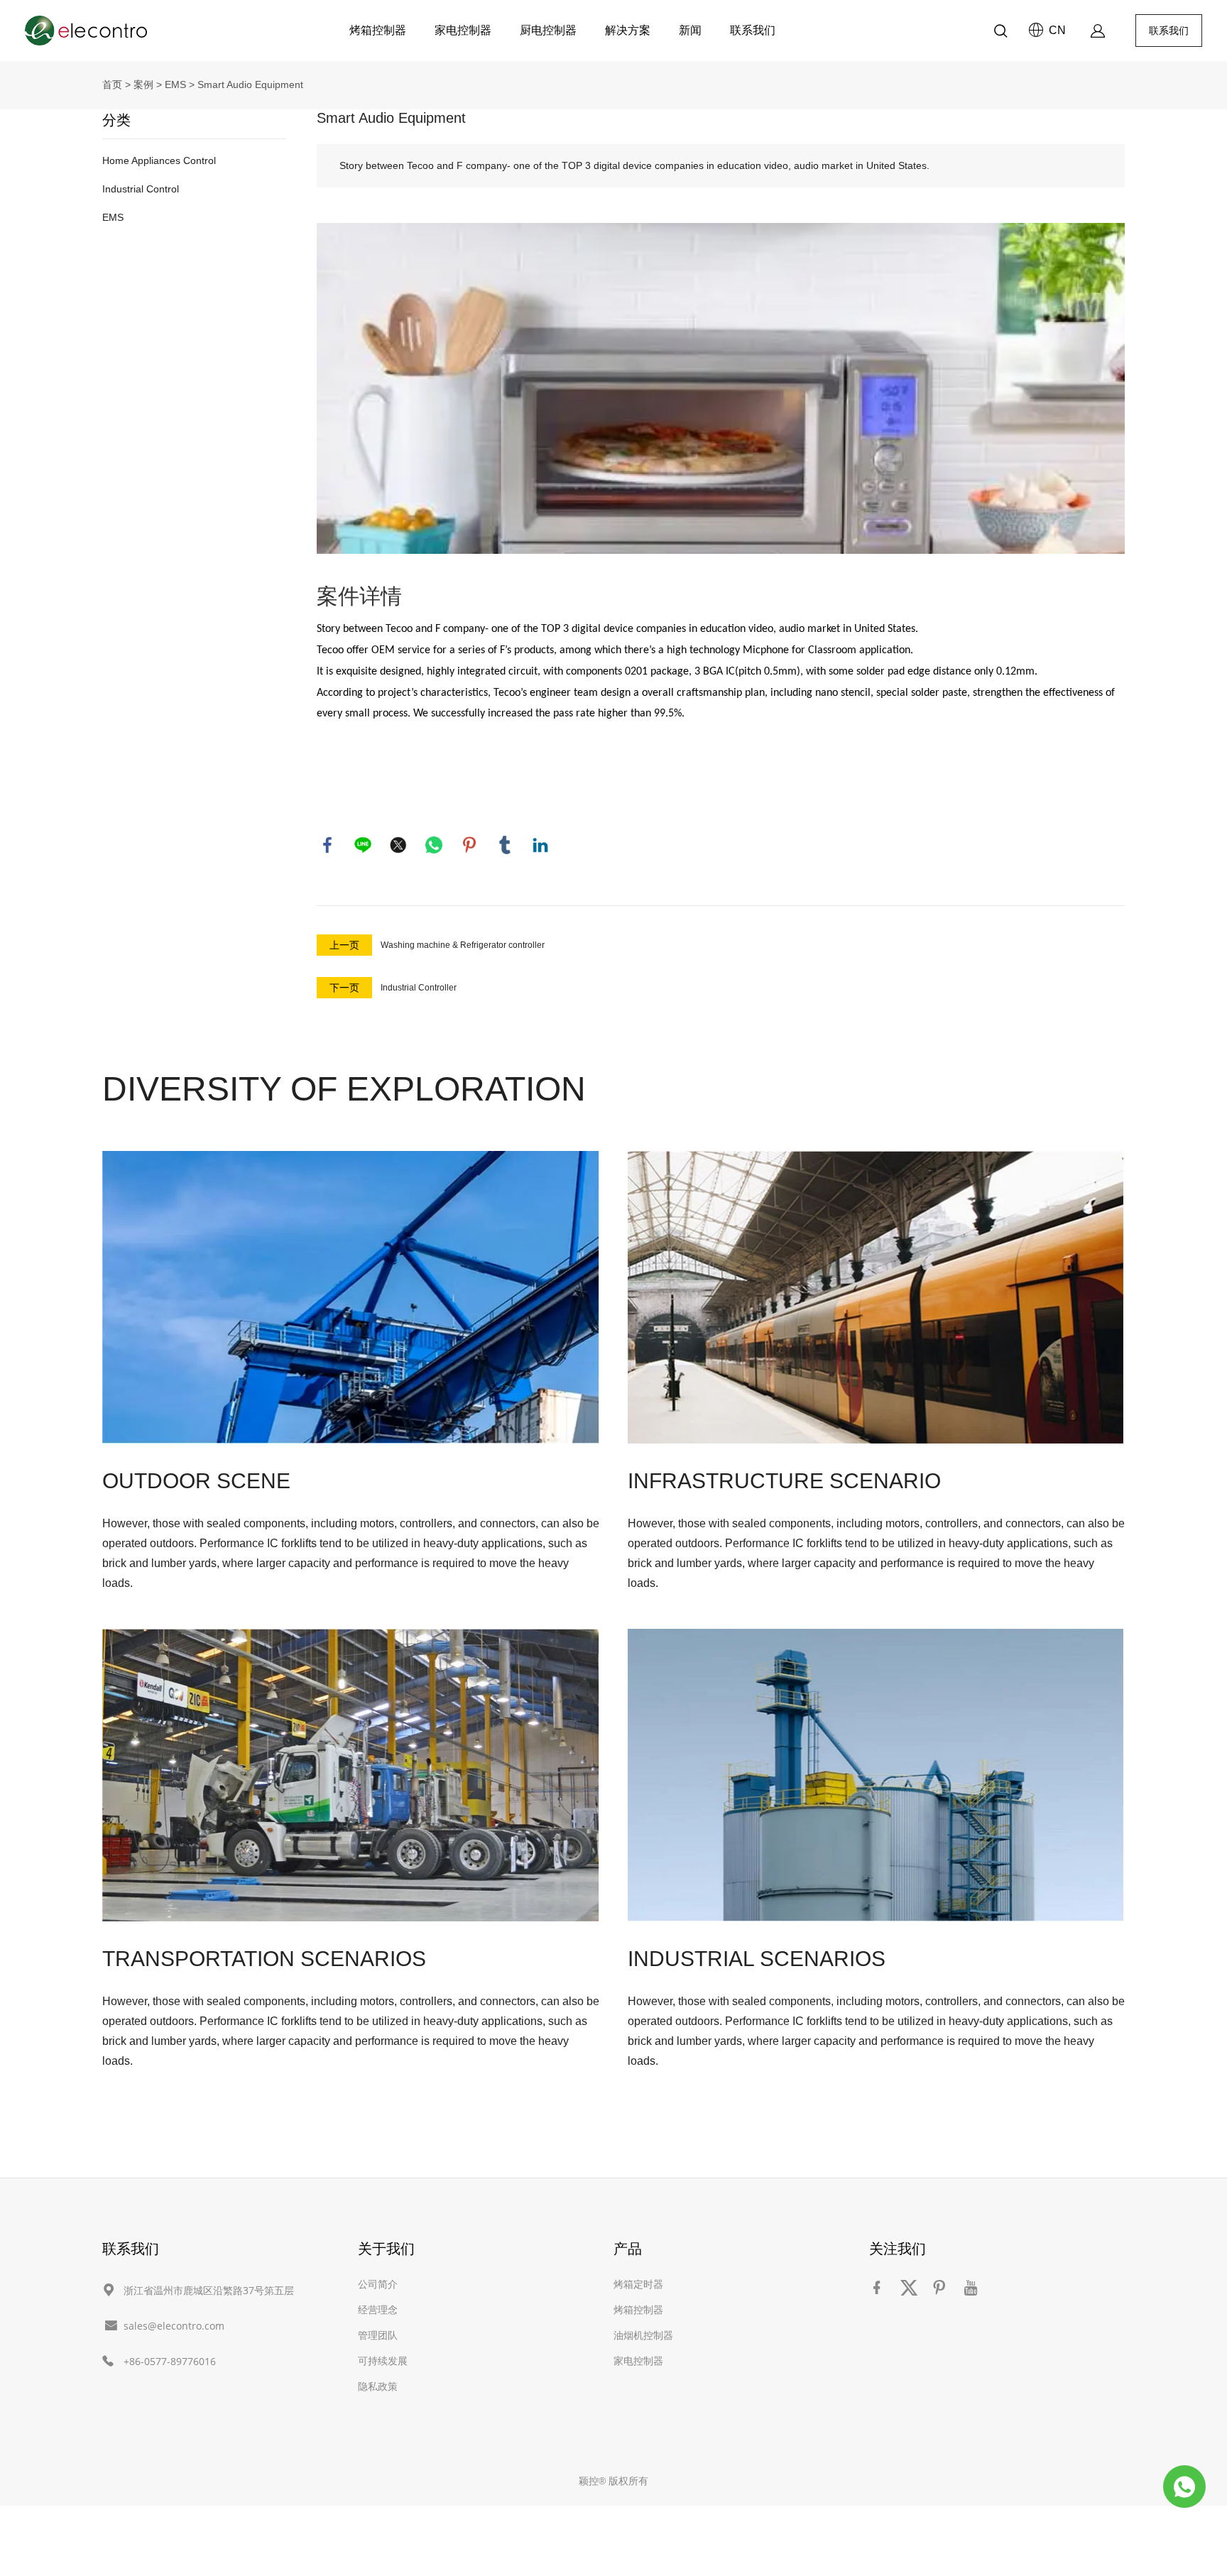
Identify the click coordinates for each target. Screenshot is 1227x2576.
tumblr (505, 845)
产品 (628, 2248)
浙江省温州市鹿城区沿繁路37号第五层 (209, 2290)
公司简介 (378, 2284)
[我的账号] (1098, 31)
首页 (112, 84)
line (363, 845)
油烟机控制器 (643, 2335)
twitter (398, 845)
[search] (1000, 33)
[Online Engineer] (1184, 2487)
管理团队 (378, 2335)
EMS (175, 84)
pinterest (469, 845)
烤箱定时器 (638, 2284)
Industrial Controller (419, 988)
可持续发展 (383, 2361)
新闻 (690, 31)
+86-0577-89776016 (170, 2361)
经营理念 (378, 2309)
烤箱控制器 (378, 31)
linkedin (540, 845)
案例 (143, 84)
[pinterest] (942, 2287)
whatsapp (434, 845)
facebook (327, 845)
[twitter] (911, 2287)
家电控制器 (463, 31)
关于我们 (386, 2248)
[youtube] (974, 2287)
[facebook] (880, 2287)
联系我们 (753, 31)
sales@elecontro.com (174, 2326)
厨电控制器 (548, 31)
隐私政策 (378, 2386)
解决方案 (628, 31)
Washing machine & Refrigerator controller (463, 945)
